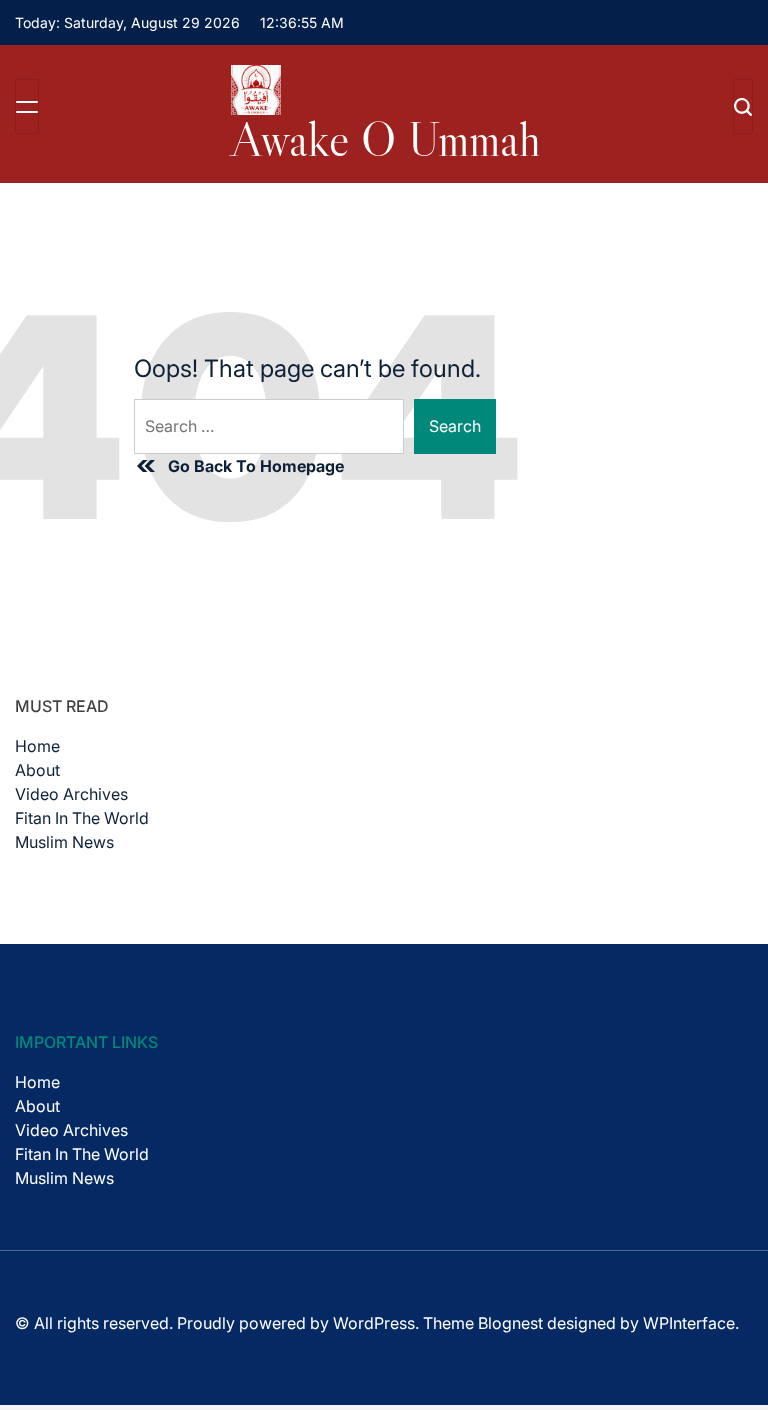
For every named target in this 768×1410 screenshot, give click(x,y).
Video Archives (71, 794)
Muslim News (64, 842)
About (37, 770)
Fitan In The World (82, 818)
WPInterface (689, 1323)
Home (37, 746)
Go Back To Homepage (256, 466)
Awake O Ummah (386, 139)
